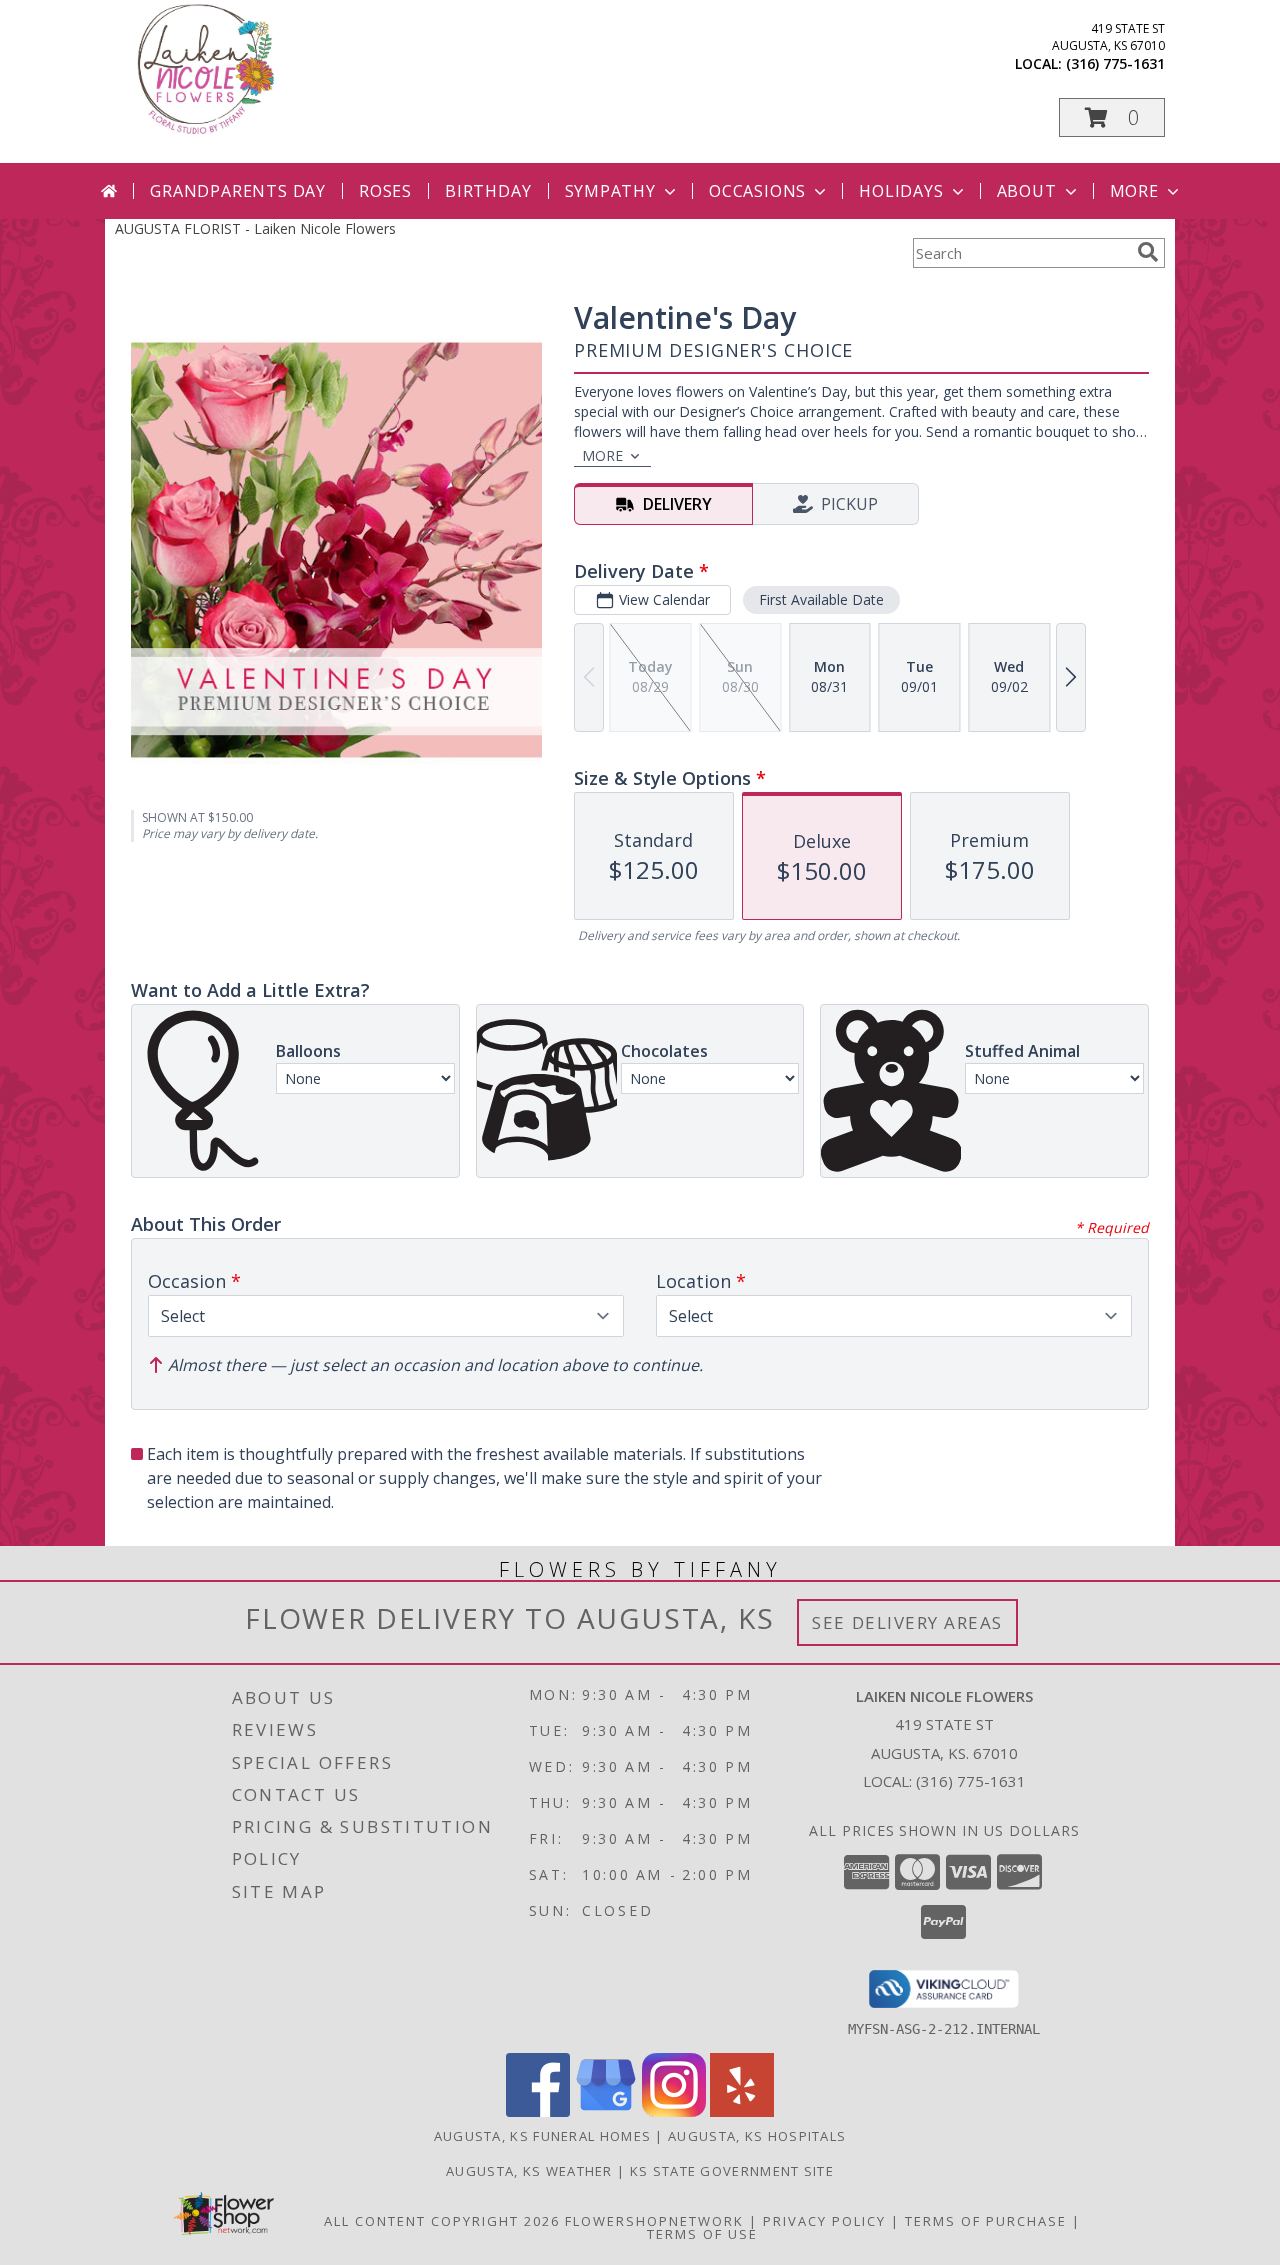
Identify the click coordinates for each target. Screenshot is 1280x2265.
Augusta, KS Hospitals (757, 2136)
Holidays (901, 191)
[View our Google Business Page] (606, 2111)
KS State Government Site (732, 2171)
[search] (1148, 252)
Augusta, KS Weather (529, 2171)
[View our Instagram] (674, 2111)
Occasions (757, 191)
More (1134, 191)
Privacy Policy (824, 2221)
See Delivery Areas (907, 1622)
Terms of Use (702, 2234)
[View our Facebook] (538, 2111)
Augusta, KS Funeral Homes (543, 2136)
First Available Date (821, 599)
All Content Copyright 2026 (442, 2221)
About (1027, 191)
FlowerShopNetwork (654, 2221)
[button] (1112, 117)
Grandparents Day (238, 191)
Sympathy (610, 191)
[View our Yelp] (742, 2111)
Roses (385, 191)
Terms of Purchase (986, 2221)
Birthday (488, 191)
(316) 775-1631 (1115, 63)
